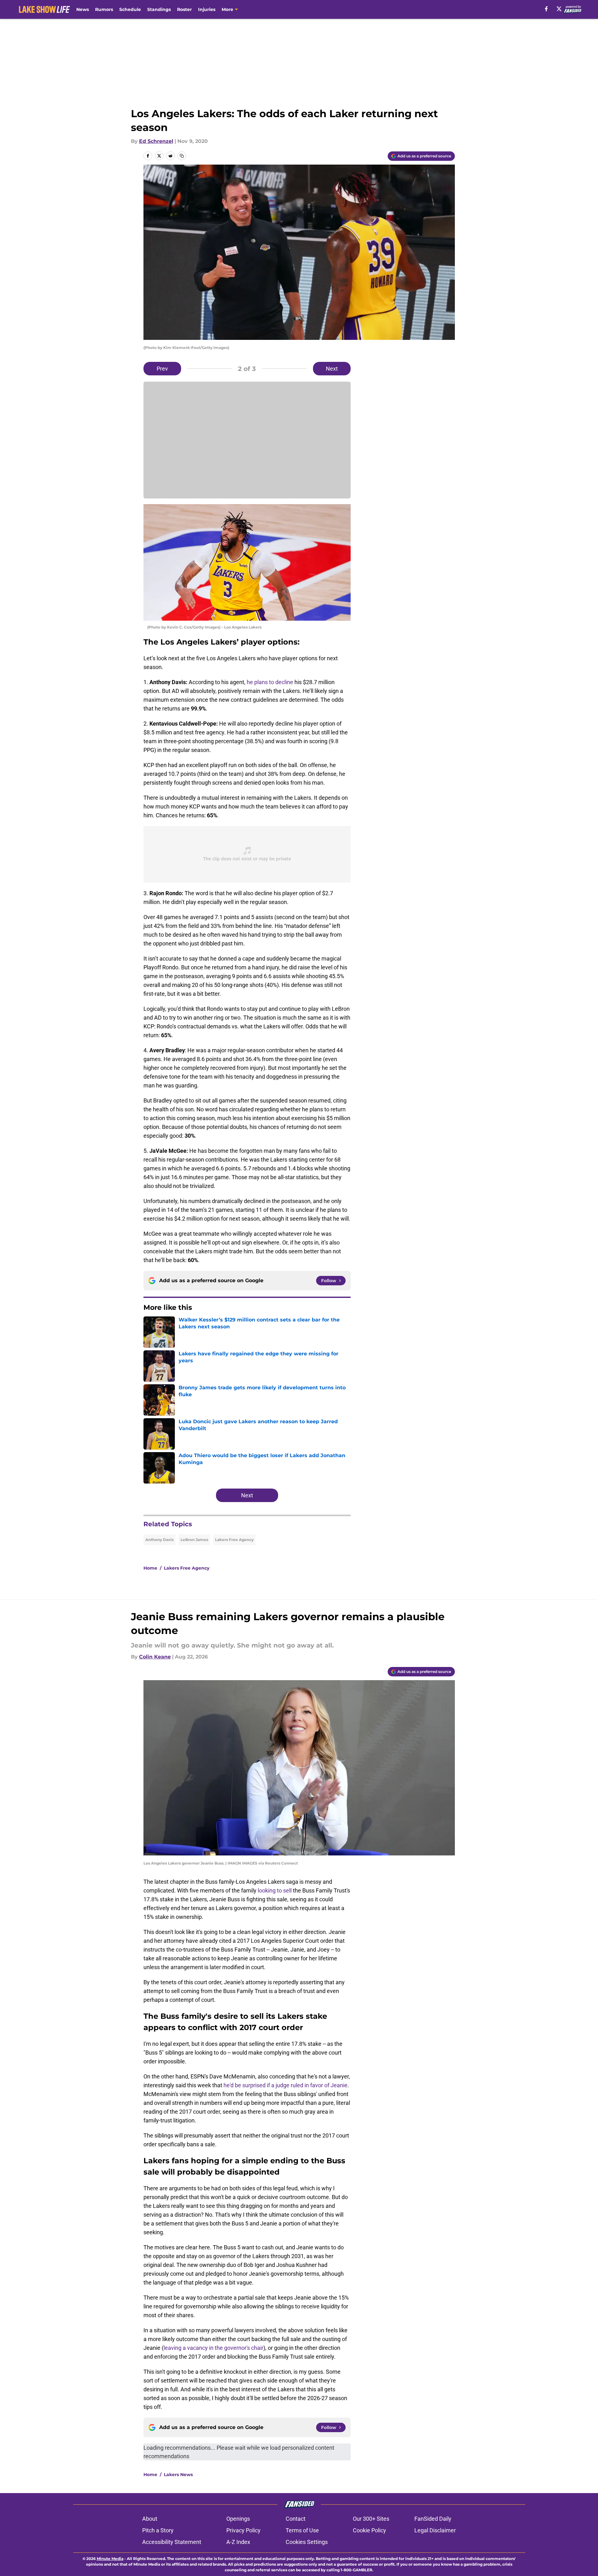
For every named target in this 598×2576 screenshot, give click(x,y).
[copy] (182, 156)
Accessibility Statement (172, 2542)
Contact (296, 2519)
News (83, 9)
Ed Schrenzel (156, 141)
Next (332, 369)
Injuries (207, 9)
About (150, 2519)
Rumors (104, 9)
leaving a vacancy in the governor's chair (213, 2348)
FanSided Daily (433, 2519)
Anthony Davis (159, 1540)
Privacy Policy (243, 2530)
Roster (184, 9)
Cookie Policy (369, 2530)
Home (150, 1568)
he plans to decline (270, 682)
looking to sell (275, 1890)
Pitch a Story (158, 2530)
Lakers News (178, 2475)
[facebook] (546, 9)
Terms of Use (302, 2530)
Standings (159, 9)
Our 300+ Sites (371, 2519)
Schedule (130, 9)
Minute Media (110, 2559)
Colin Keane (155, 1657)
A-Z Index (238, 2542)
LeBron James (194, 1540)
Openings (238, 2519)
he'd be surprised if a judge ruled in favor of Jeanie (286, 2085)
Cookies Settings (307, 2542)
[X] (559, 9)
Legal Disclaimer (435, 2530)
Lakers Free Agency (234, 1540)
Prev (162, 369)
